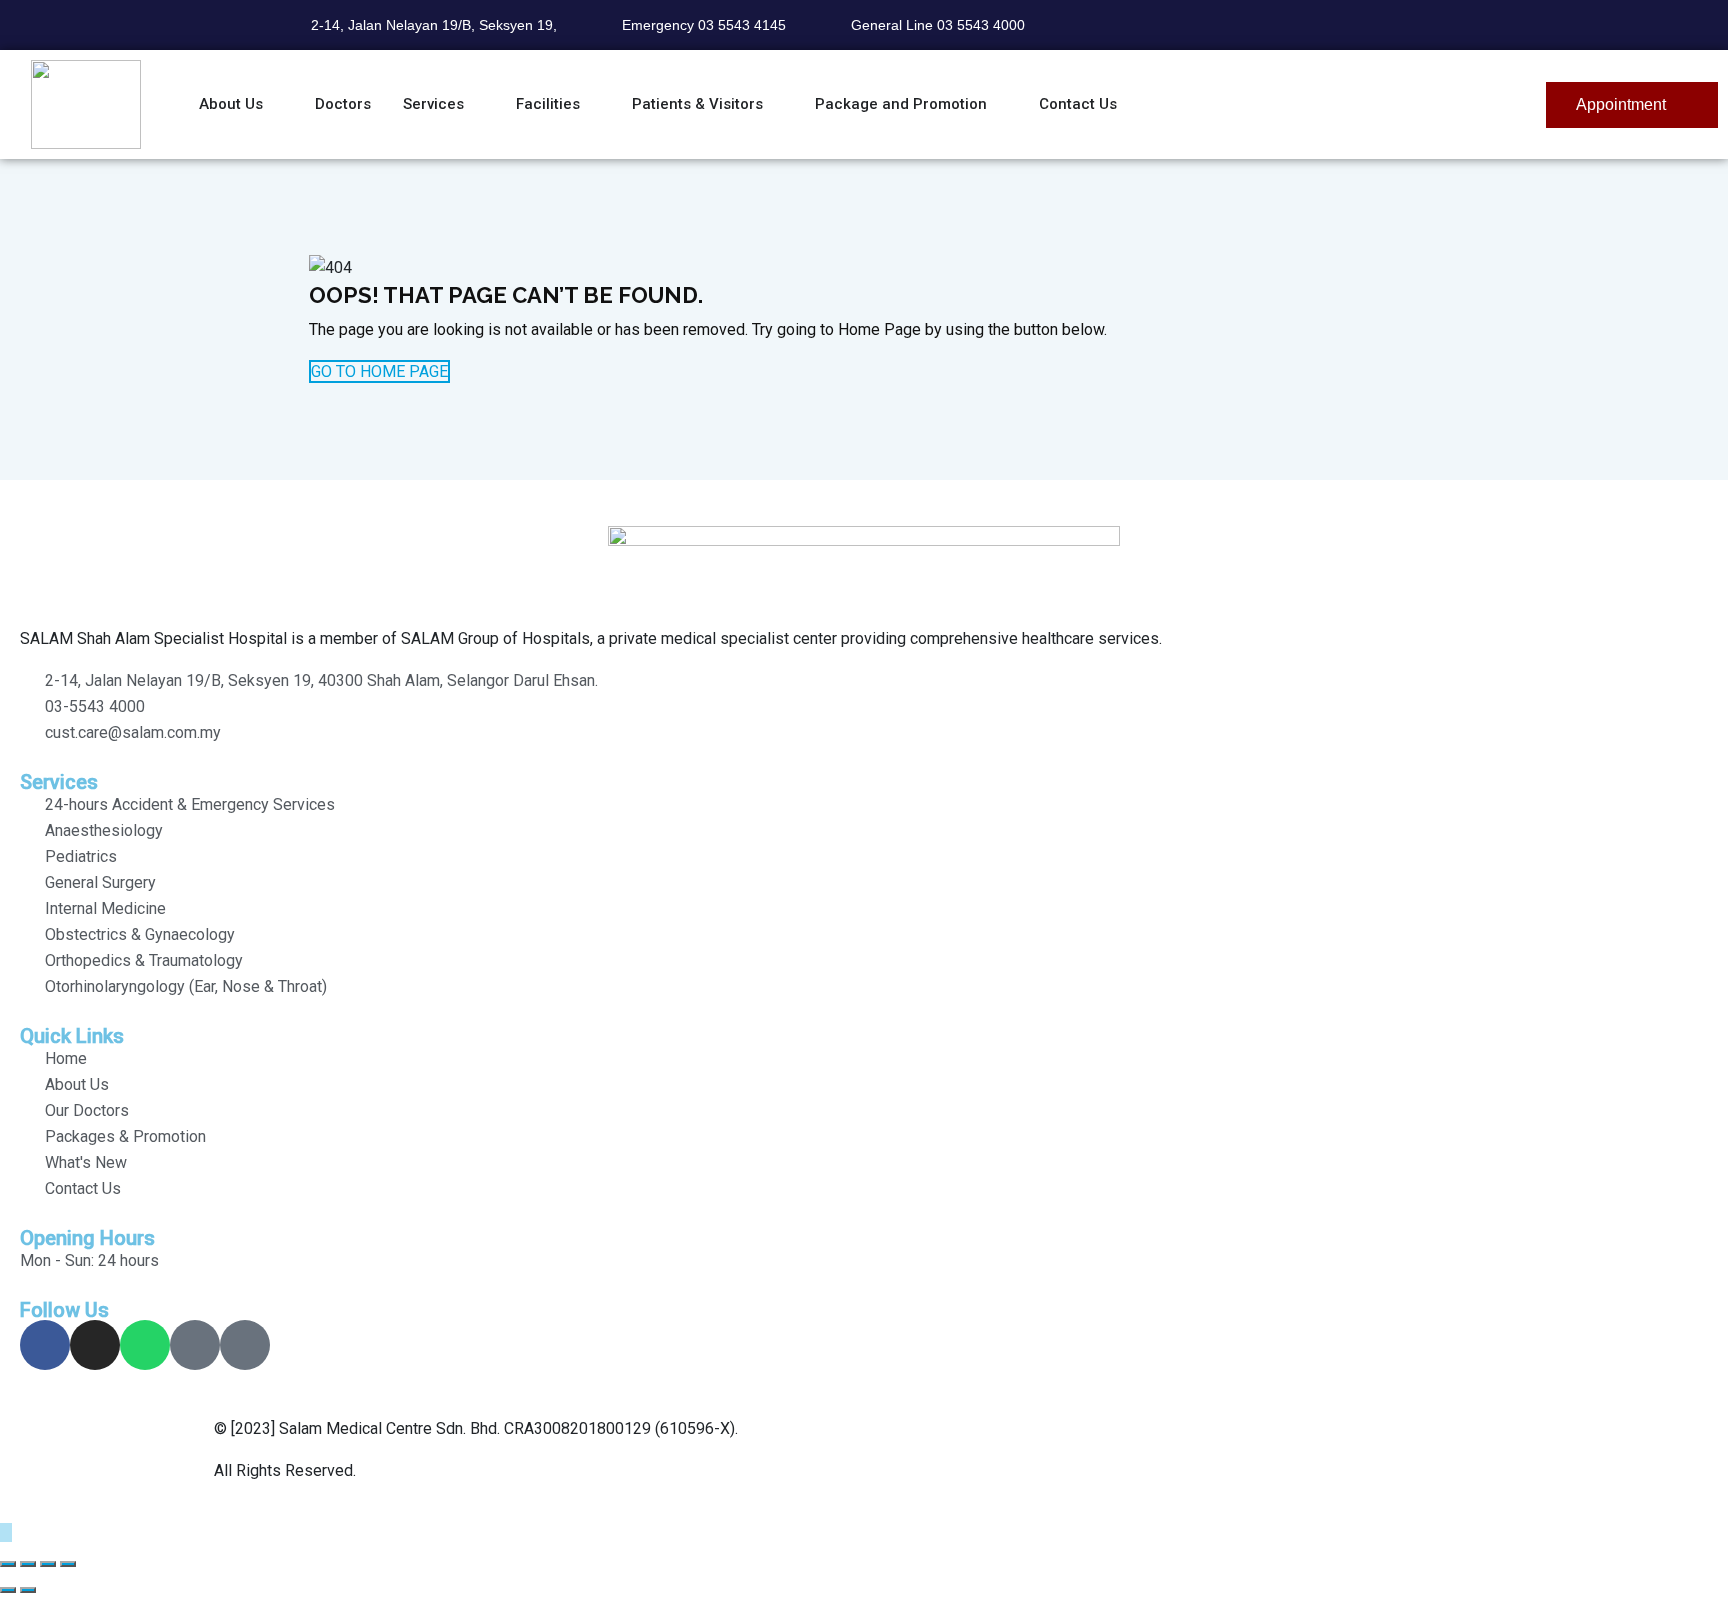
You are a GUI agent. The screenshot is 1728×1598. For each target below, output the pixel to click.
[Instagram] (95, 1345)
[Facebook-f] (45, 1345)
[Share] (48, 1564)
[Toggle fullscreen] (28, 1564)
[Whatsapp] (145, 1345)
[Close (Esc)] (68, 1564)
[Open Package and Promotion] (999, 104)
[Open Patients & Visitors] (775, 104)
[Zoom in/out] (8, 1564)
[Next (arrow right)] (28, 1590)
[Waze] (245, 1345)
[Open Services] (476, 104)
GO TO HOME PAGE (379, 371)
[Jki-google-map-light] (195, 1345)
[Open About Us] (275, 104)
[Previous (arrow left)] (8, 1590)
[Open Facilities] (592, 104)
